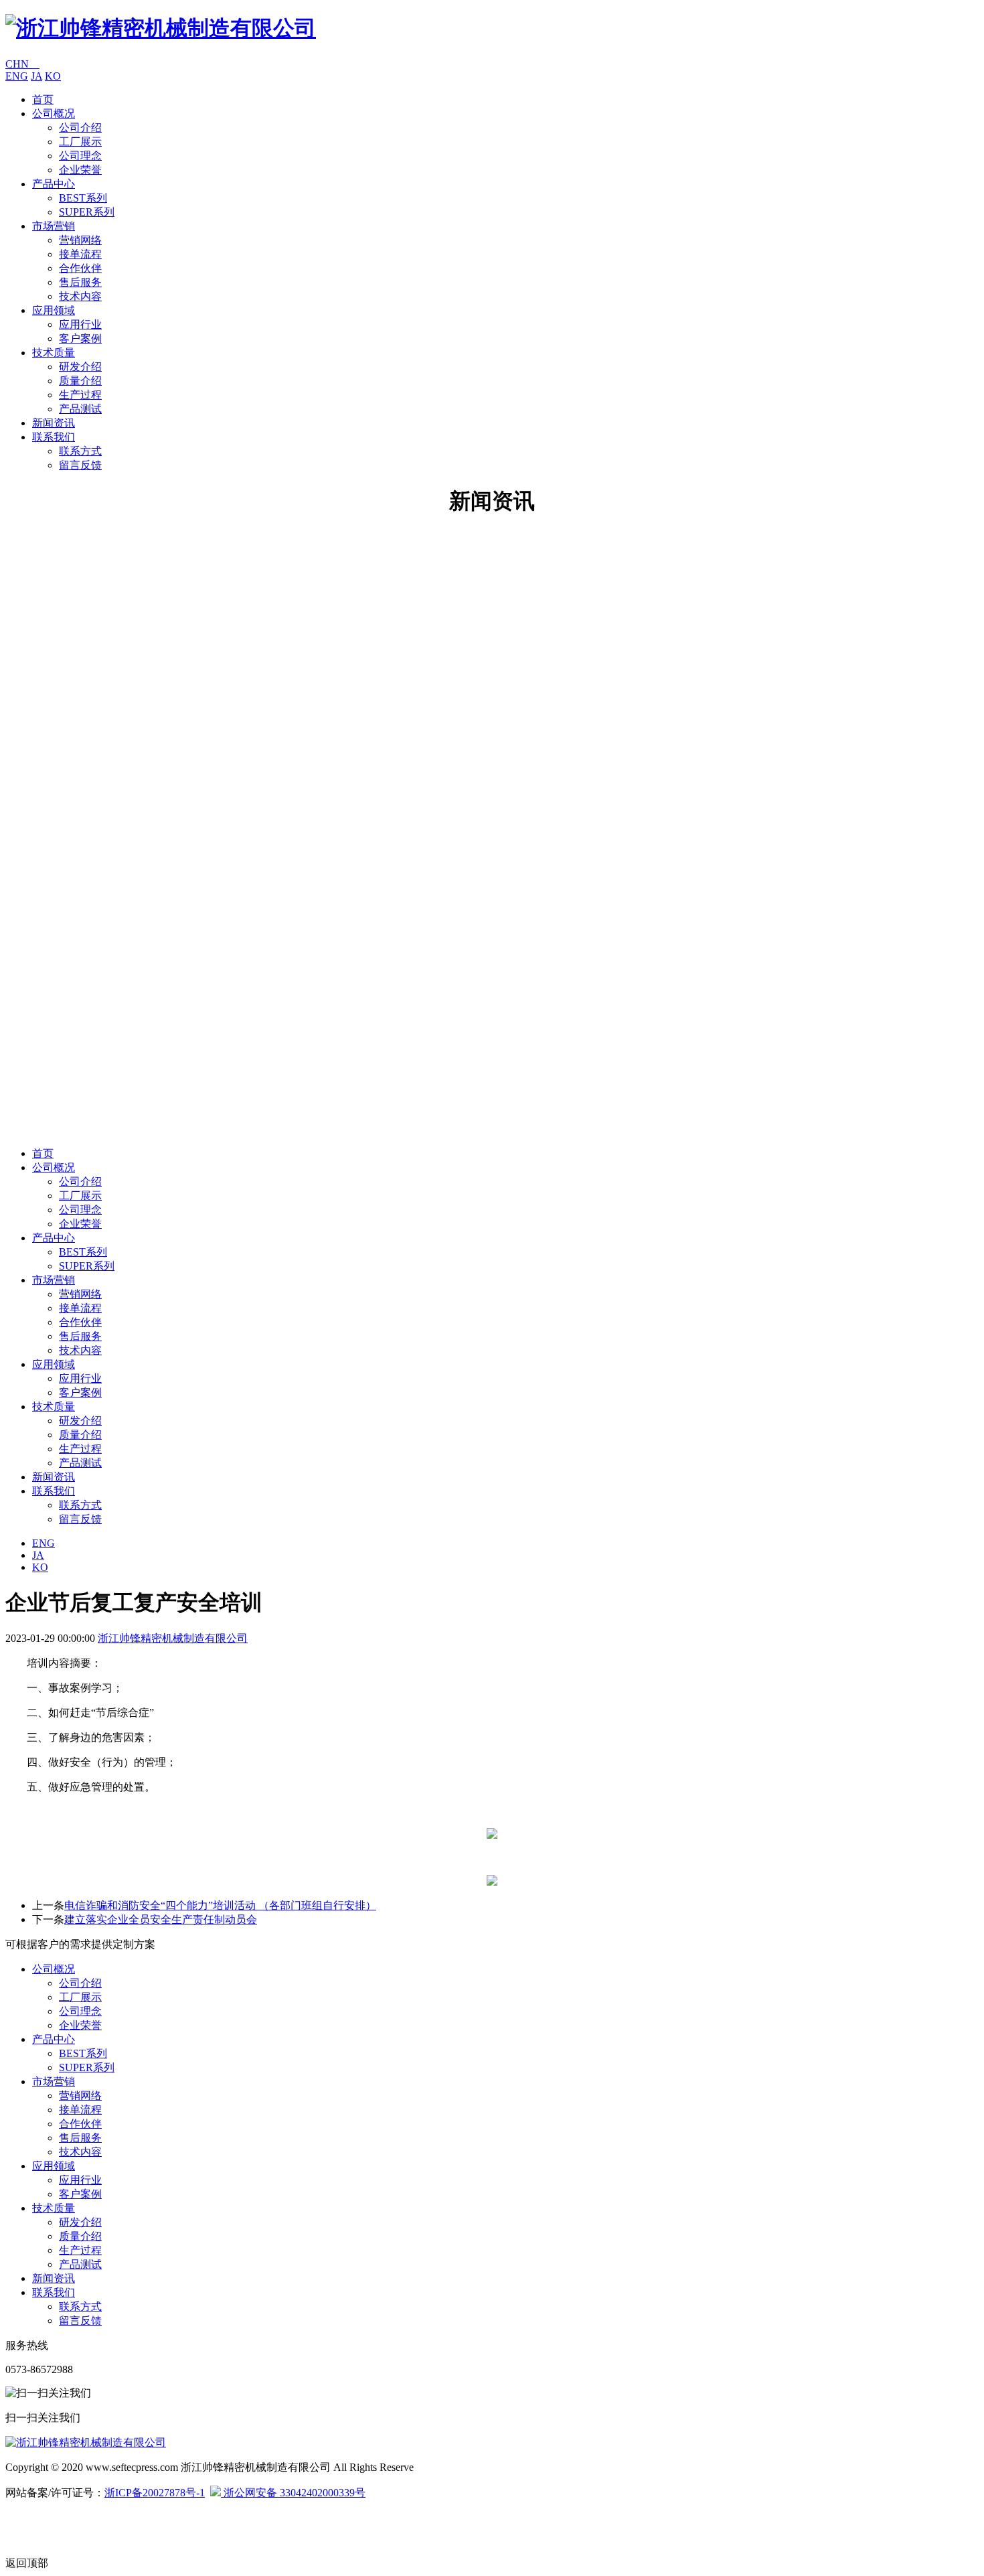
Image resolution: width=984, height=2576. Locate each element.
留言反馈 (80, 465)
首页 (43, 99)
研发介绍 (80, 367)
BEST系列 (83, 198)
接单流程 (80, 254)
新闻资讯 (54, 423)
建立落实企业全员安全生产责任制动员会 (161, 1919)
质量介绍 (80, 381)
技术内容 (80, 296)
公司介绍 (80, 128)
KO (53, 76)
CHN (22, 64)
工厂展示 (80, 142)
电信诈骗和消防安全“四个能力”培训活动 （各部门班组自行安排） (220, 1905)
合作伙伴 (80, 268)
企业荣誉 (80, 170)
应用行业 (80, 324)
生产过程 (80, 395)
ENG (17, 76)
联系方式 (80, 451)
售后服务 (80, 282)
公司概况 (54, 113)
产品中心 (54, 184)
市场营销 (54, 226)
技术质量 (54, 353)
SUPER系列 (87, 212)
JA (36, 76)
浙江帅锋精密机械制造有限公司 (173, 1638)
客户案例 (80, 338)
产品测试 (80, 409)
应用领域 (54, 310)
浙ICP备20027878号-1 (155, 2493)
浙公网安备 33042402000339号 (293, 2493)
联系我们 (54, 437)
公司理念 (80, 156)
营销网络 (80, 240)
